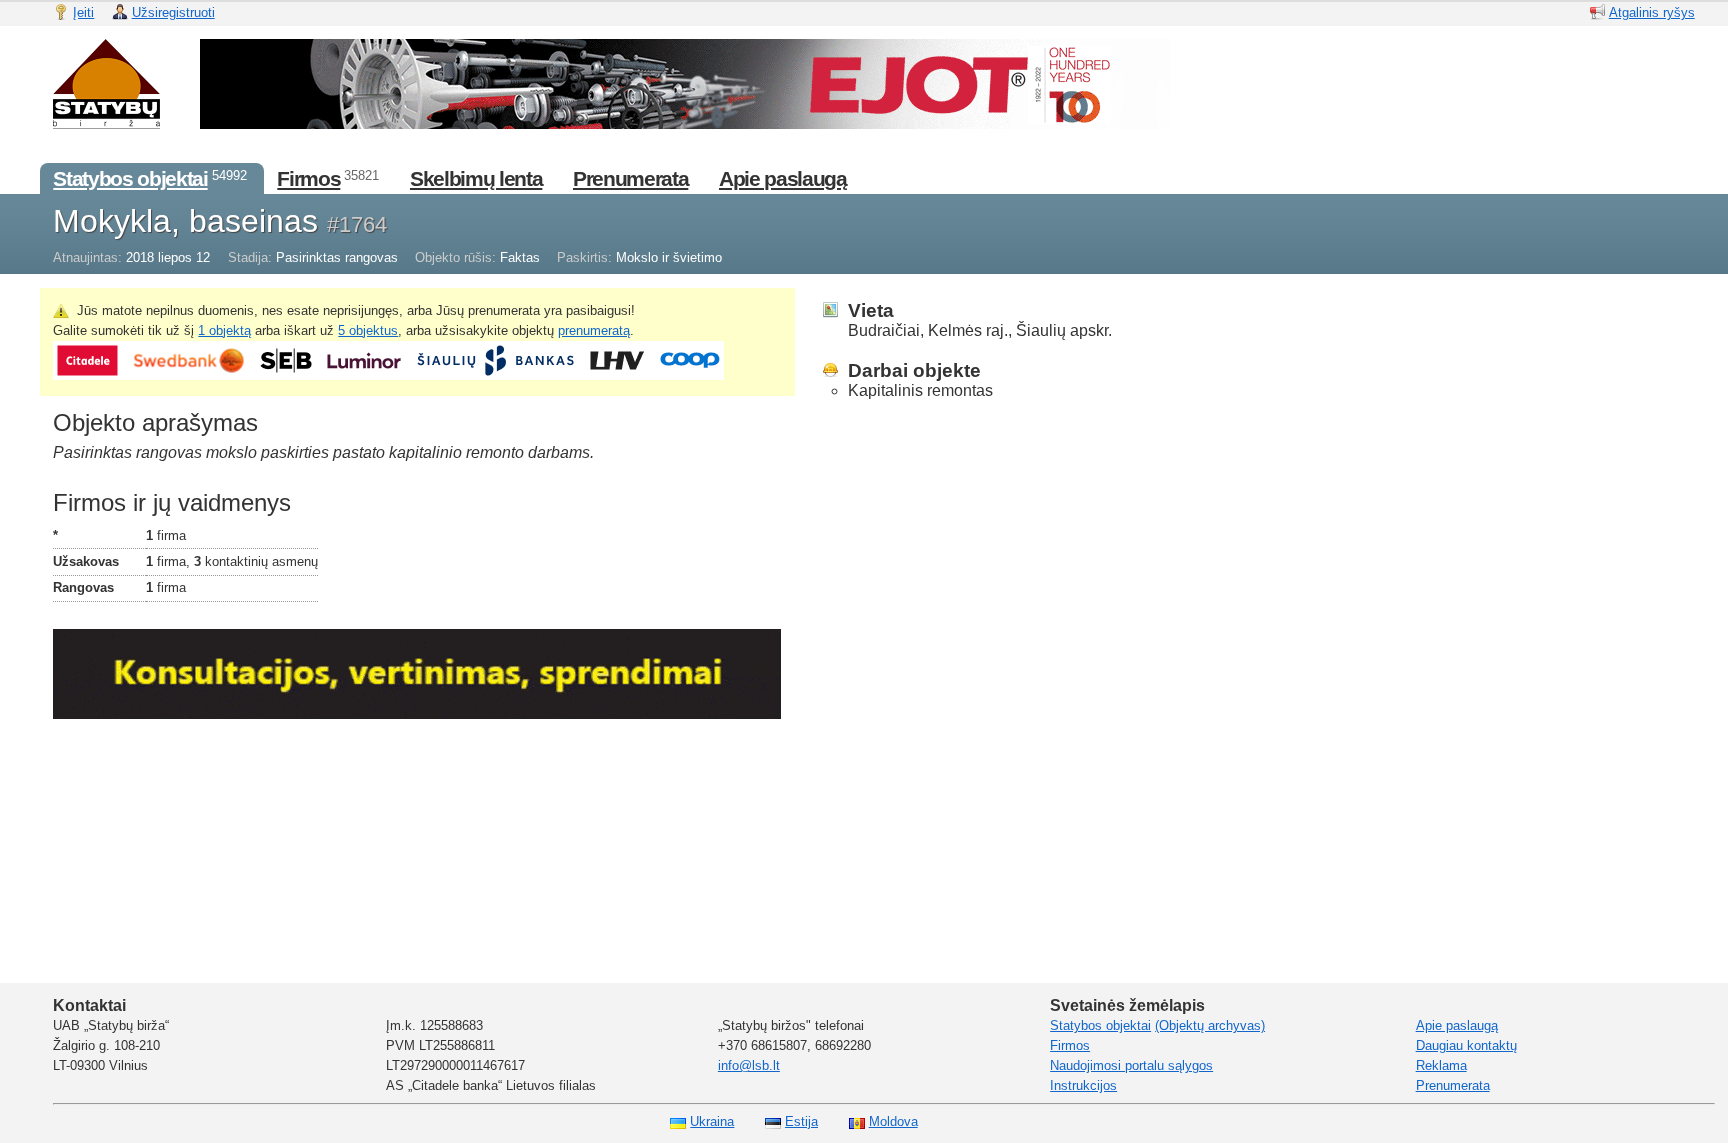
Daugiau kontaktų (1466, 1045)
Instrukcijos (1083, 1085)
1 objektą (224, 330)
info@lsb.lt (749, 1065)
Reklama (1441, 1065)
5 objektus (368, 330)
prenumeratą (594, 330)
